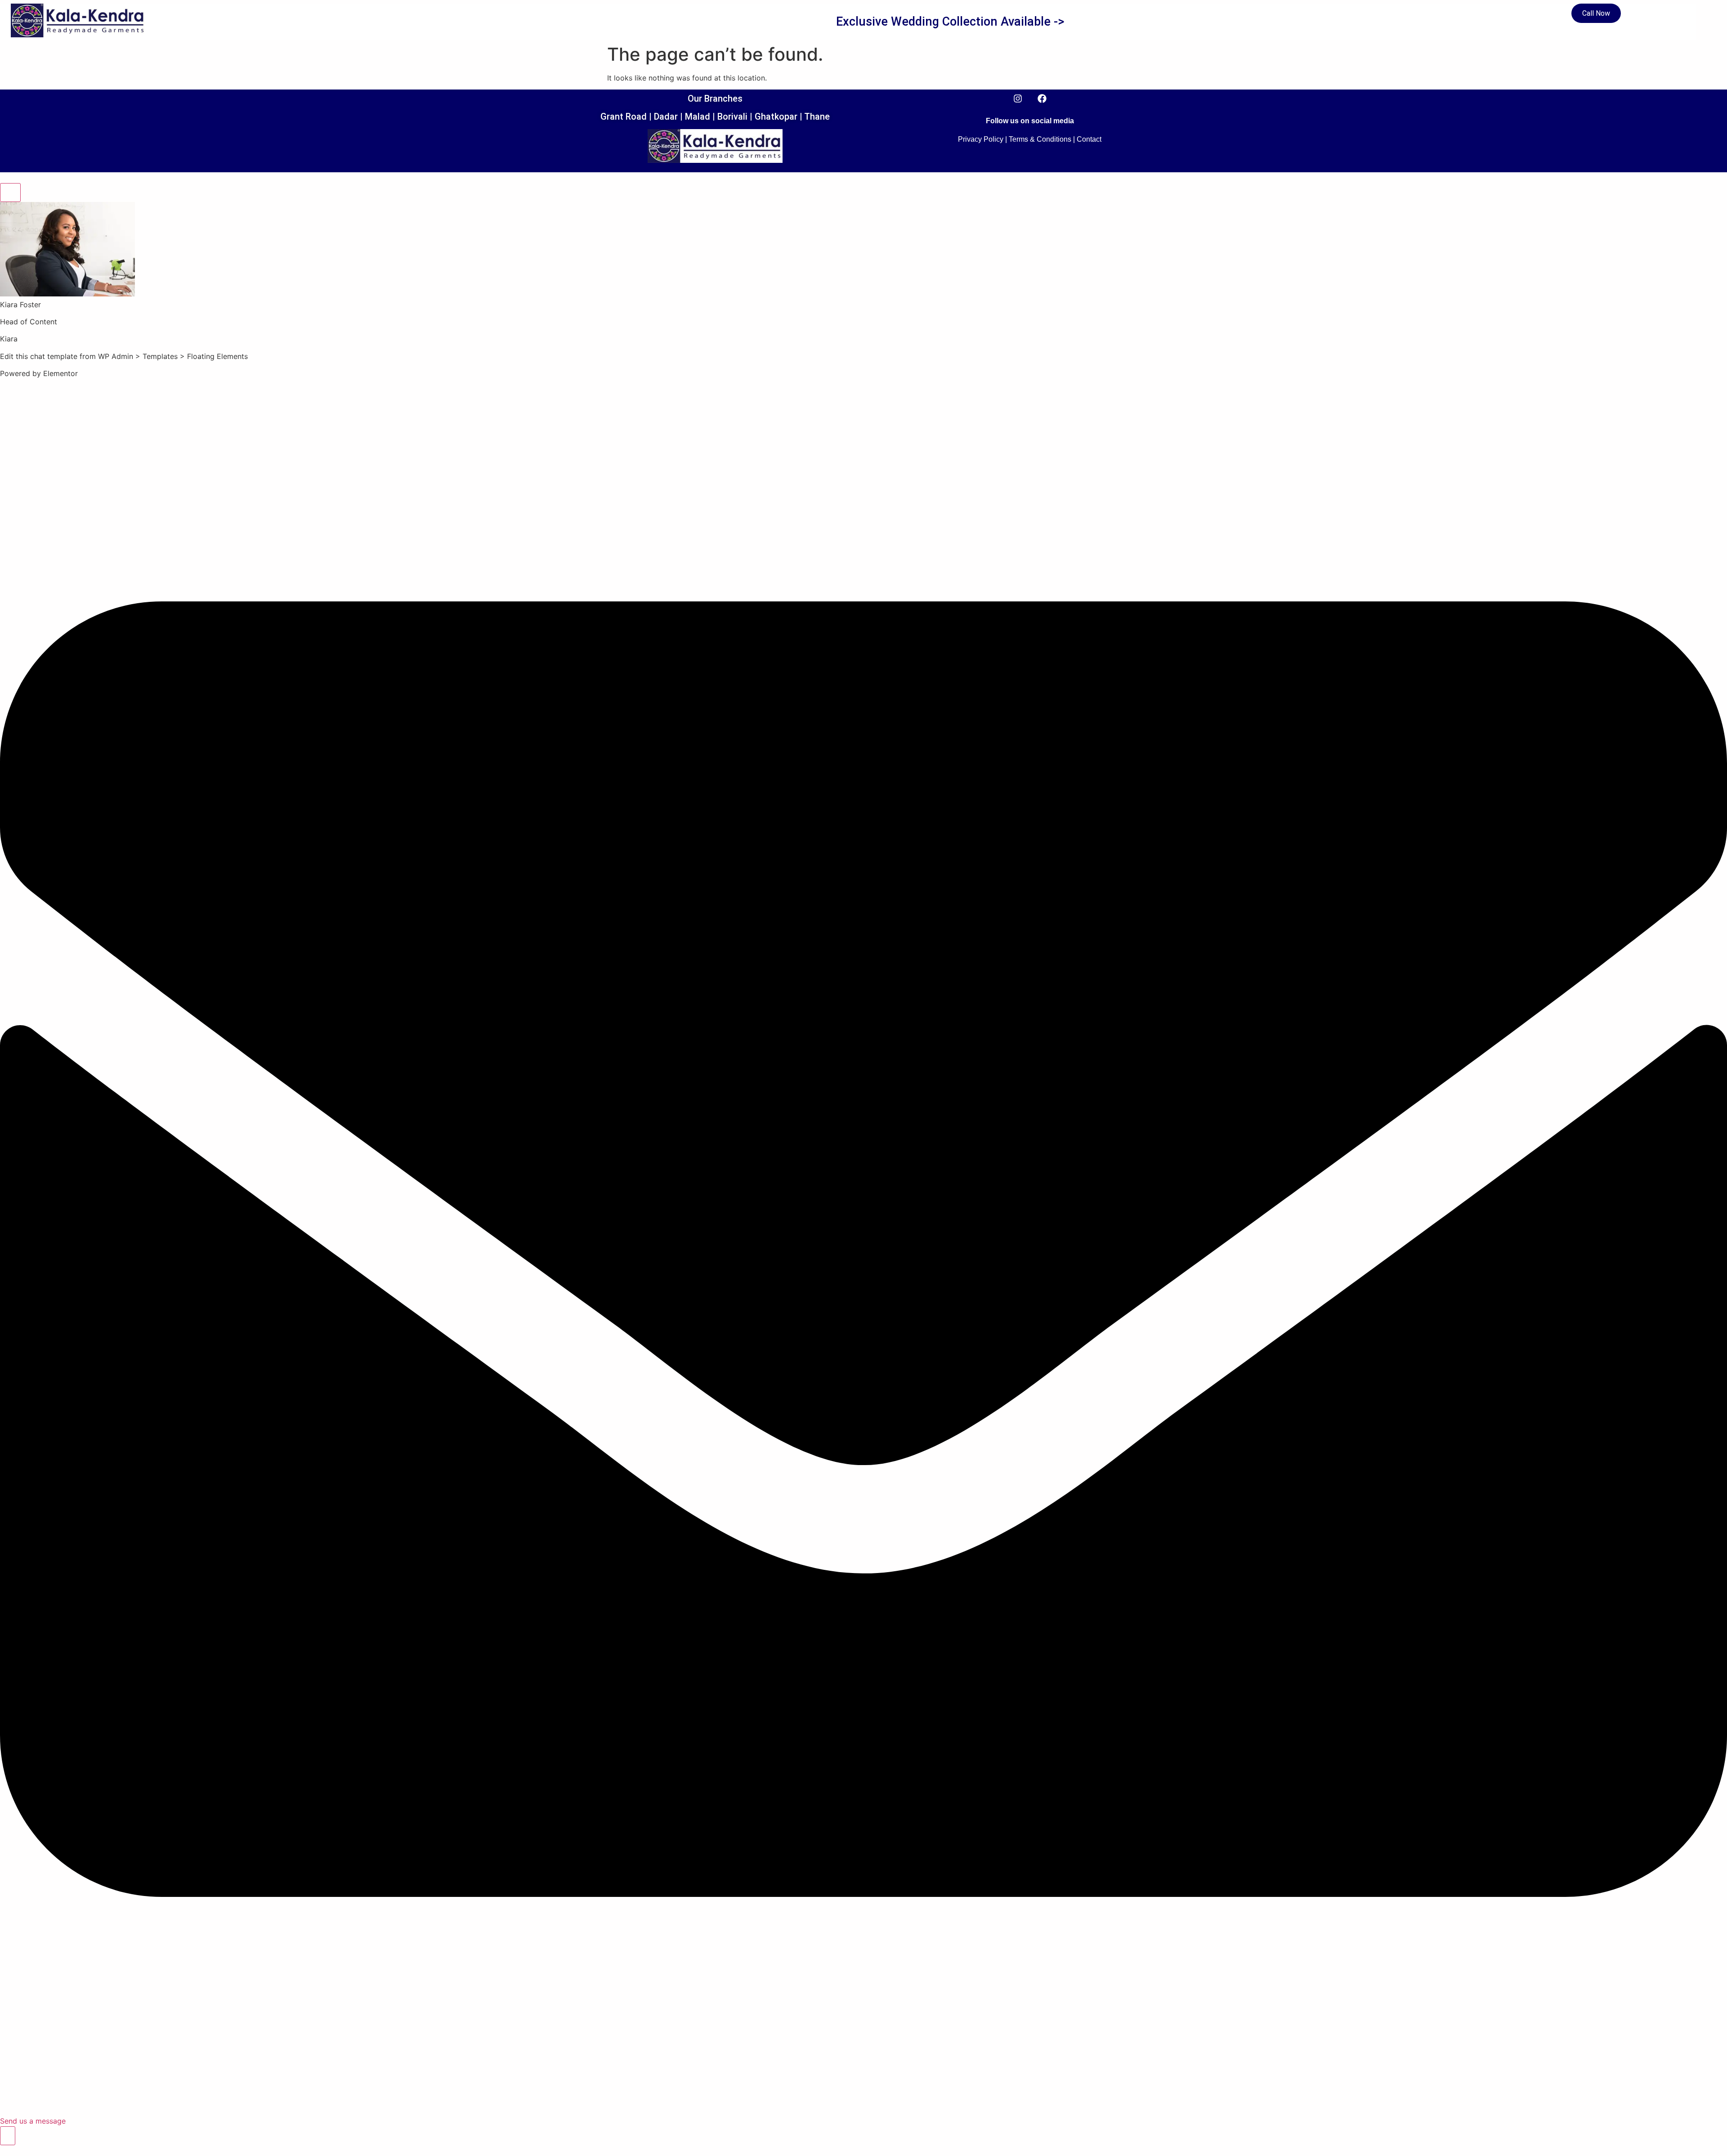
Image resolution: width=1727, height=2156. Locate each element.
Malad (698, 117)
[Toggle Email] (8, 2136)
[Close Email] (10, 193)
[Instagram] (1018, 99)
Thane (817, 117)
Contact (1089, 139)
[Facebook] (1042, 99)
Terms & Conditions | (1042, 139)
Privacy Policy (981, 139)
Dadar (666, 117)
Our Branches (715, 99)
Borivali (732, 117)
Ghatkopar (776, 117)
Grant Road (624, 117)
